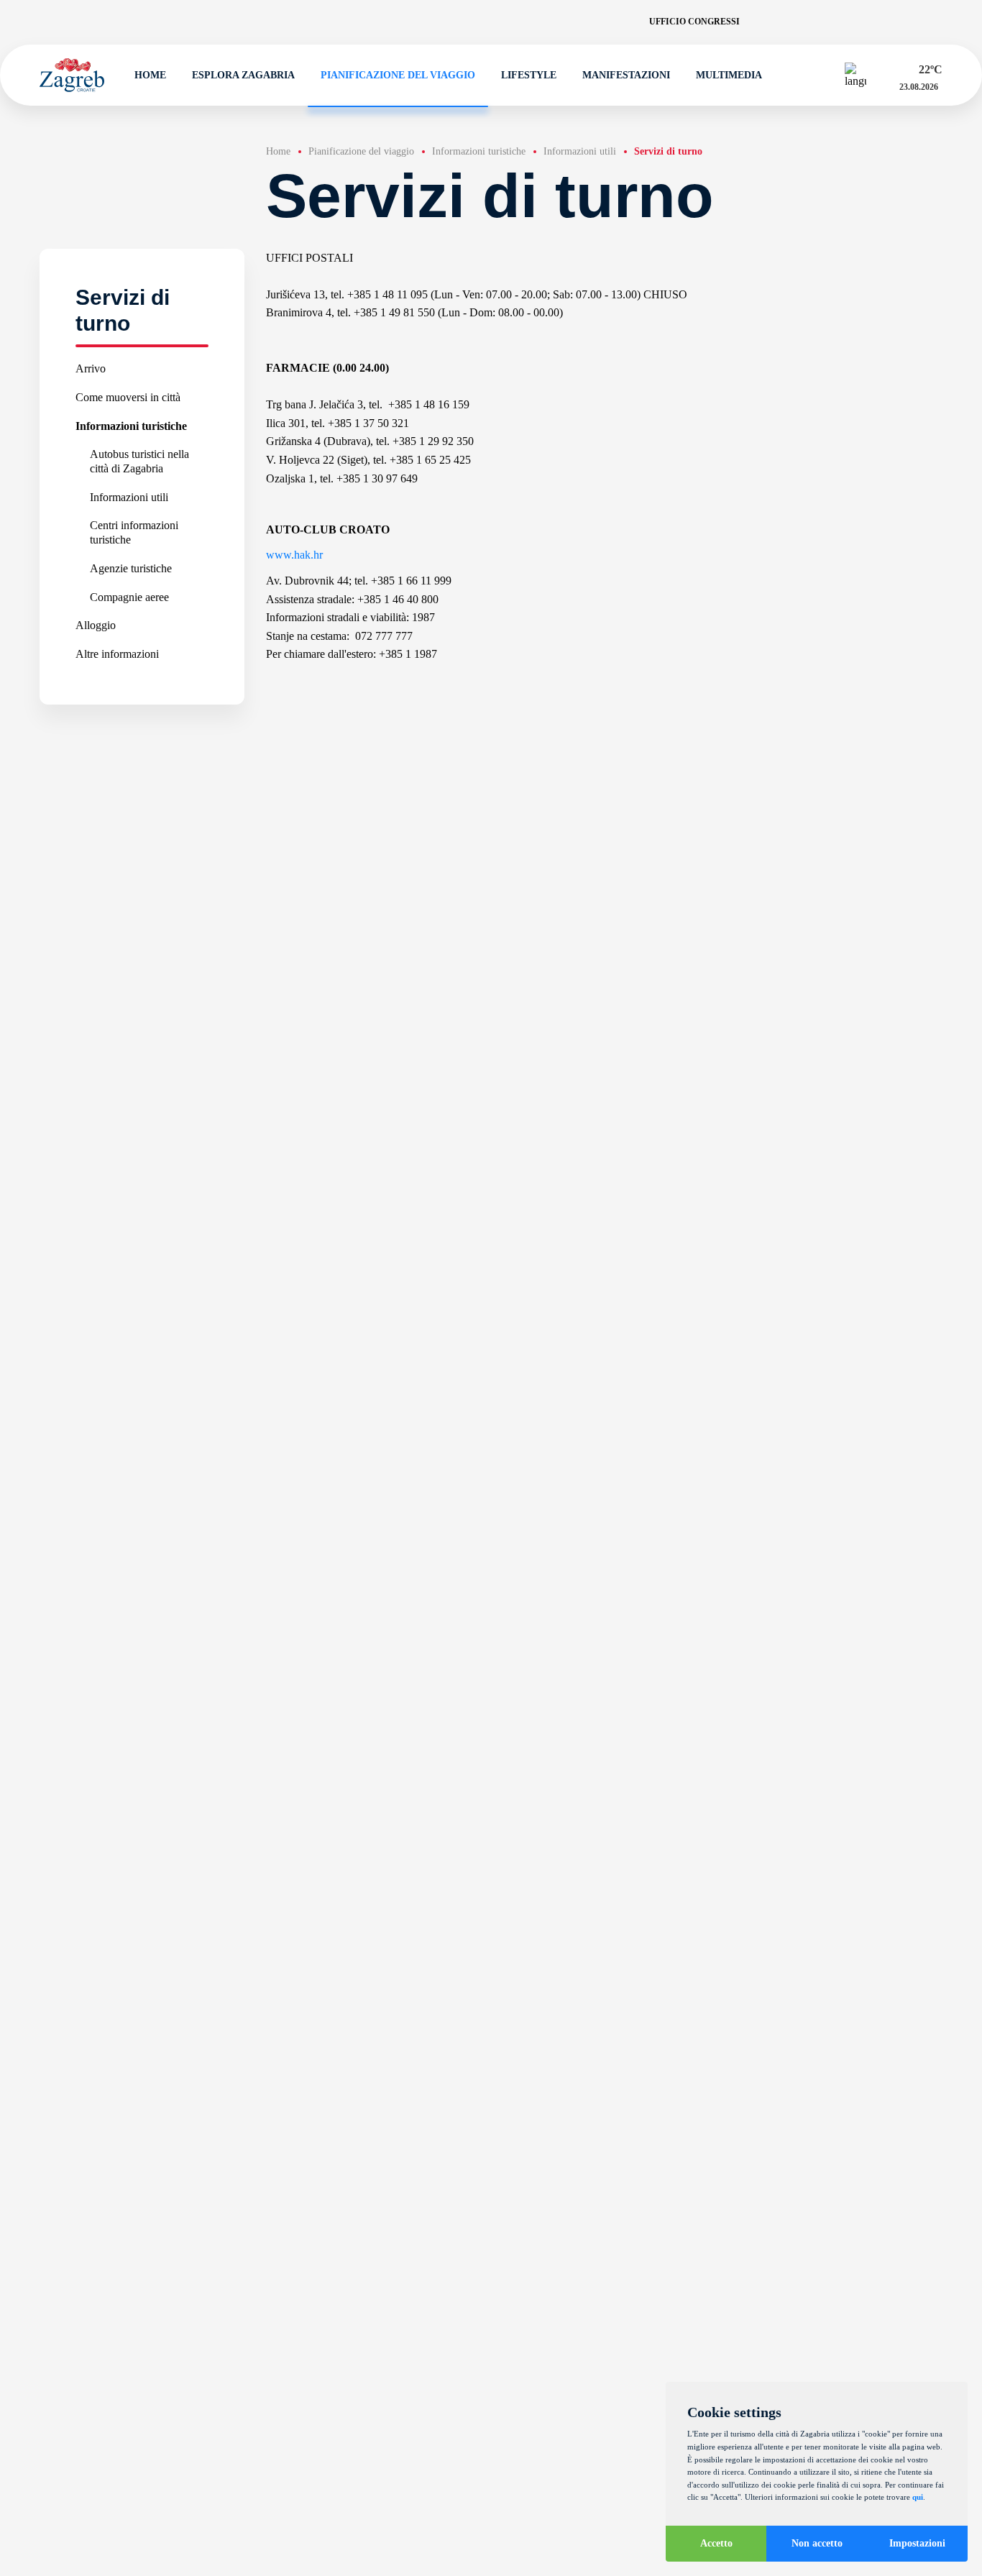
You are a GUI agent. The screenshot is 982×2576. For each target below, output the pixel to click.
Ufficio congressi (694, 22)
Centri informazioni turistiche (134, 533)
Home (150, 75)
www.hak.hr (294, 555)
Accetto (716, 2543)
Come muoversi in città (128, 397)
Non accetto (817, 2543)
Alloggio (96, 625)
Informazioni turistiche (131, 426)
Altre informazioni (117, 654)
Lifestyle (529, 75)
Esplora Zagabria (243, 75)
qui (918, 2497)
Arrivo (91, 368)
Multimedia (729, 75)
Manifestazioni (626, 75)
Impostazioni (917, 2543)
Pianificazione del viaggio (398, 75)
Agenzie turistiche (131, 568)
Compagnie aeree (129, 597)
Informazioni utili (129, 497)
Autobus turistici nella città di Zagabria (139, 461)
